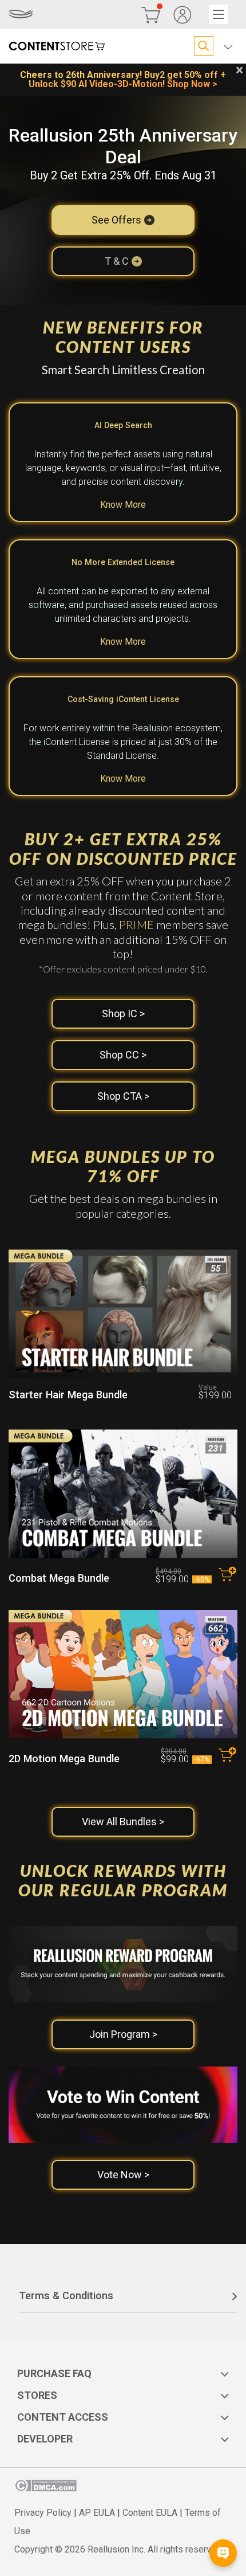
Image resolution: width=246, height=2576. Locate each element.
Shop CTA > (123, 1096)
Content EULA (150, 2513)
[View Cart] (151, 14)
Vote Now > (123, 2175)
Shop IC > (123, 1013)
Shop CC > (123, 1055)
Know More (123, 505)
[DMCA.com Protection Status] (45, 2489)
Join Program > (123, 2034)
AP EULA (97, 2513)
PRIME (136, 924)
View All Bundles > (123, 1822)
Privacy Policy (43, 2513)
